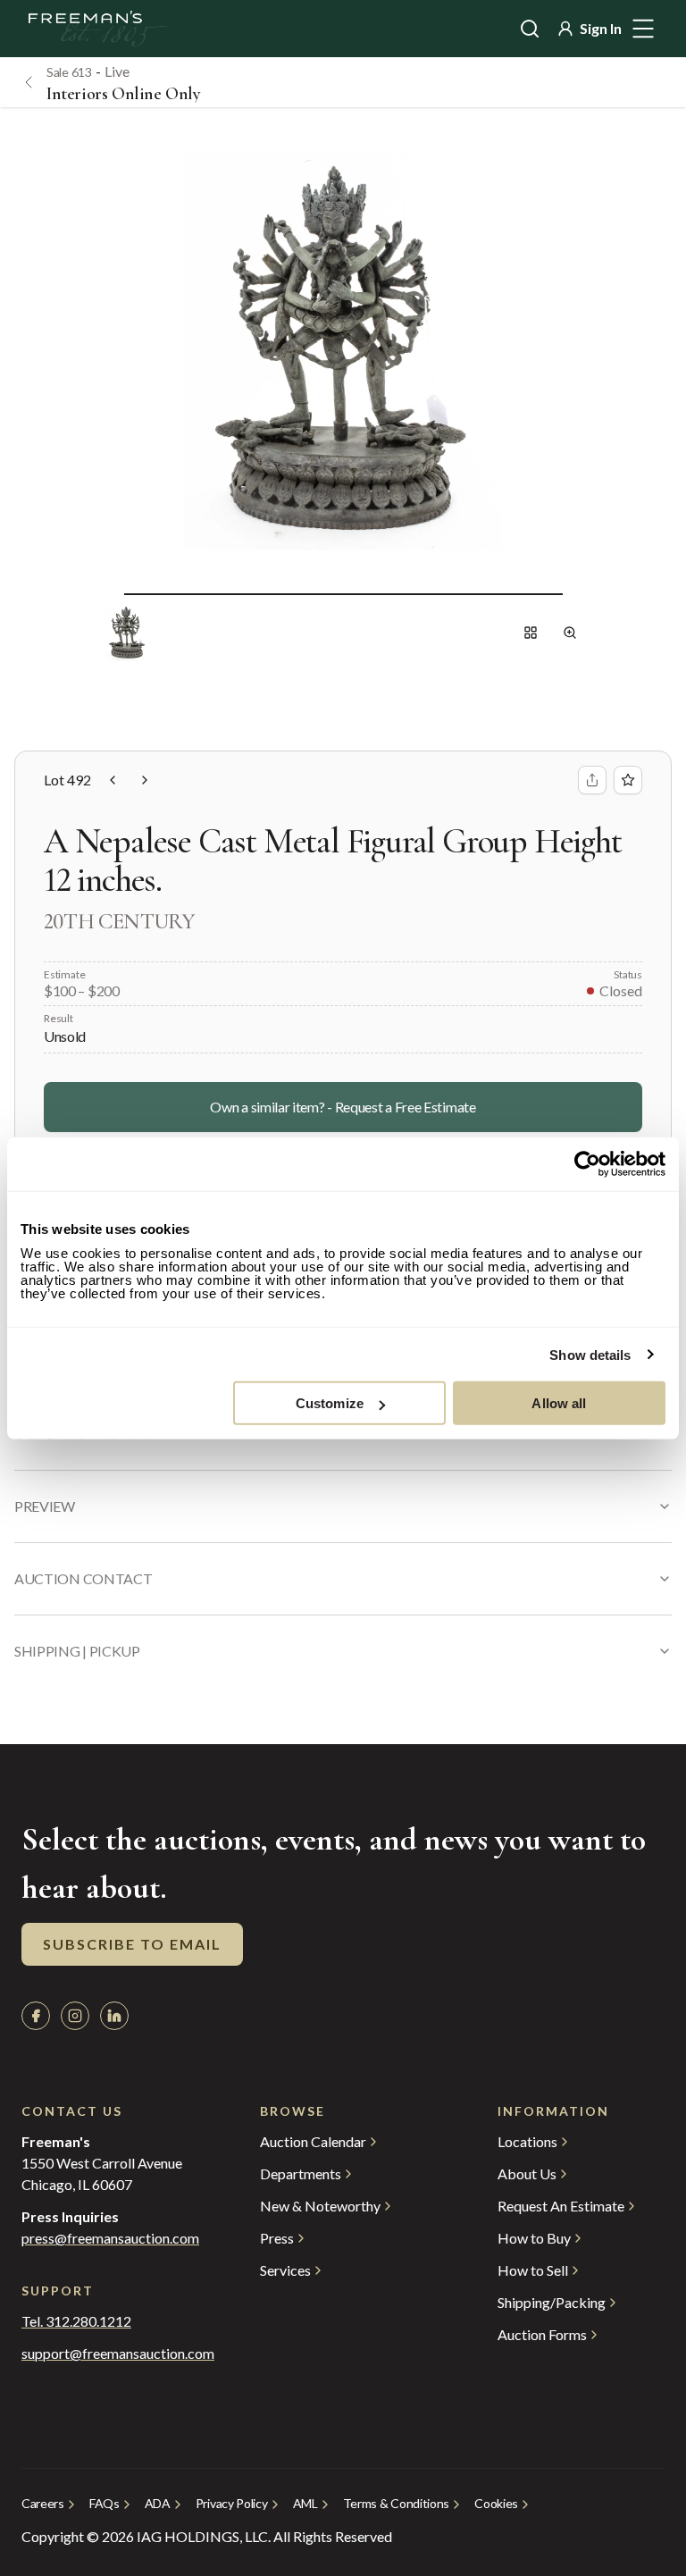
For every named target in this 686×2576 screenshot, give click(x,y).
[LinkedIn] (114, 2016)
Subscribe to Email (132, 1944)
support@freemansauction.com (105, 2354)
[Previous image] (110, 593)
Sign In (601, 28)
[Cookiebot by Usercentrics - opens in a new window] (587, 1163)
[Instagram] (75, 2016)
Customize (330, 1403)
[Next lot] (145, 780)
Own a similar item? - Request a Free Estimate (343, 1107)
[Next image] (577, 593)
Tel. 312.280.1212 (76, 2321)
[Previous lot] (113, 780)
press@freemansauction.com (110, 2238)
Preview (45, 1506)
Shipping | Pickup (77, 1651)
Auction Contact (83, 1578)
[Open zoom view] (570, 633)
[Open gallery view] (531, 633)
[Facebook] (36, 2016)
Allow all (559, 1403)
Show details (590, 1354)
